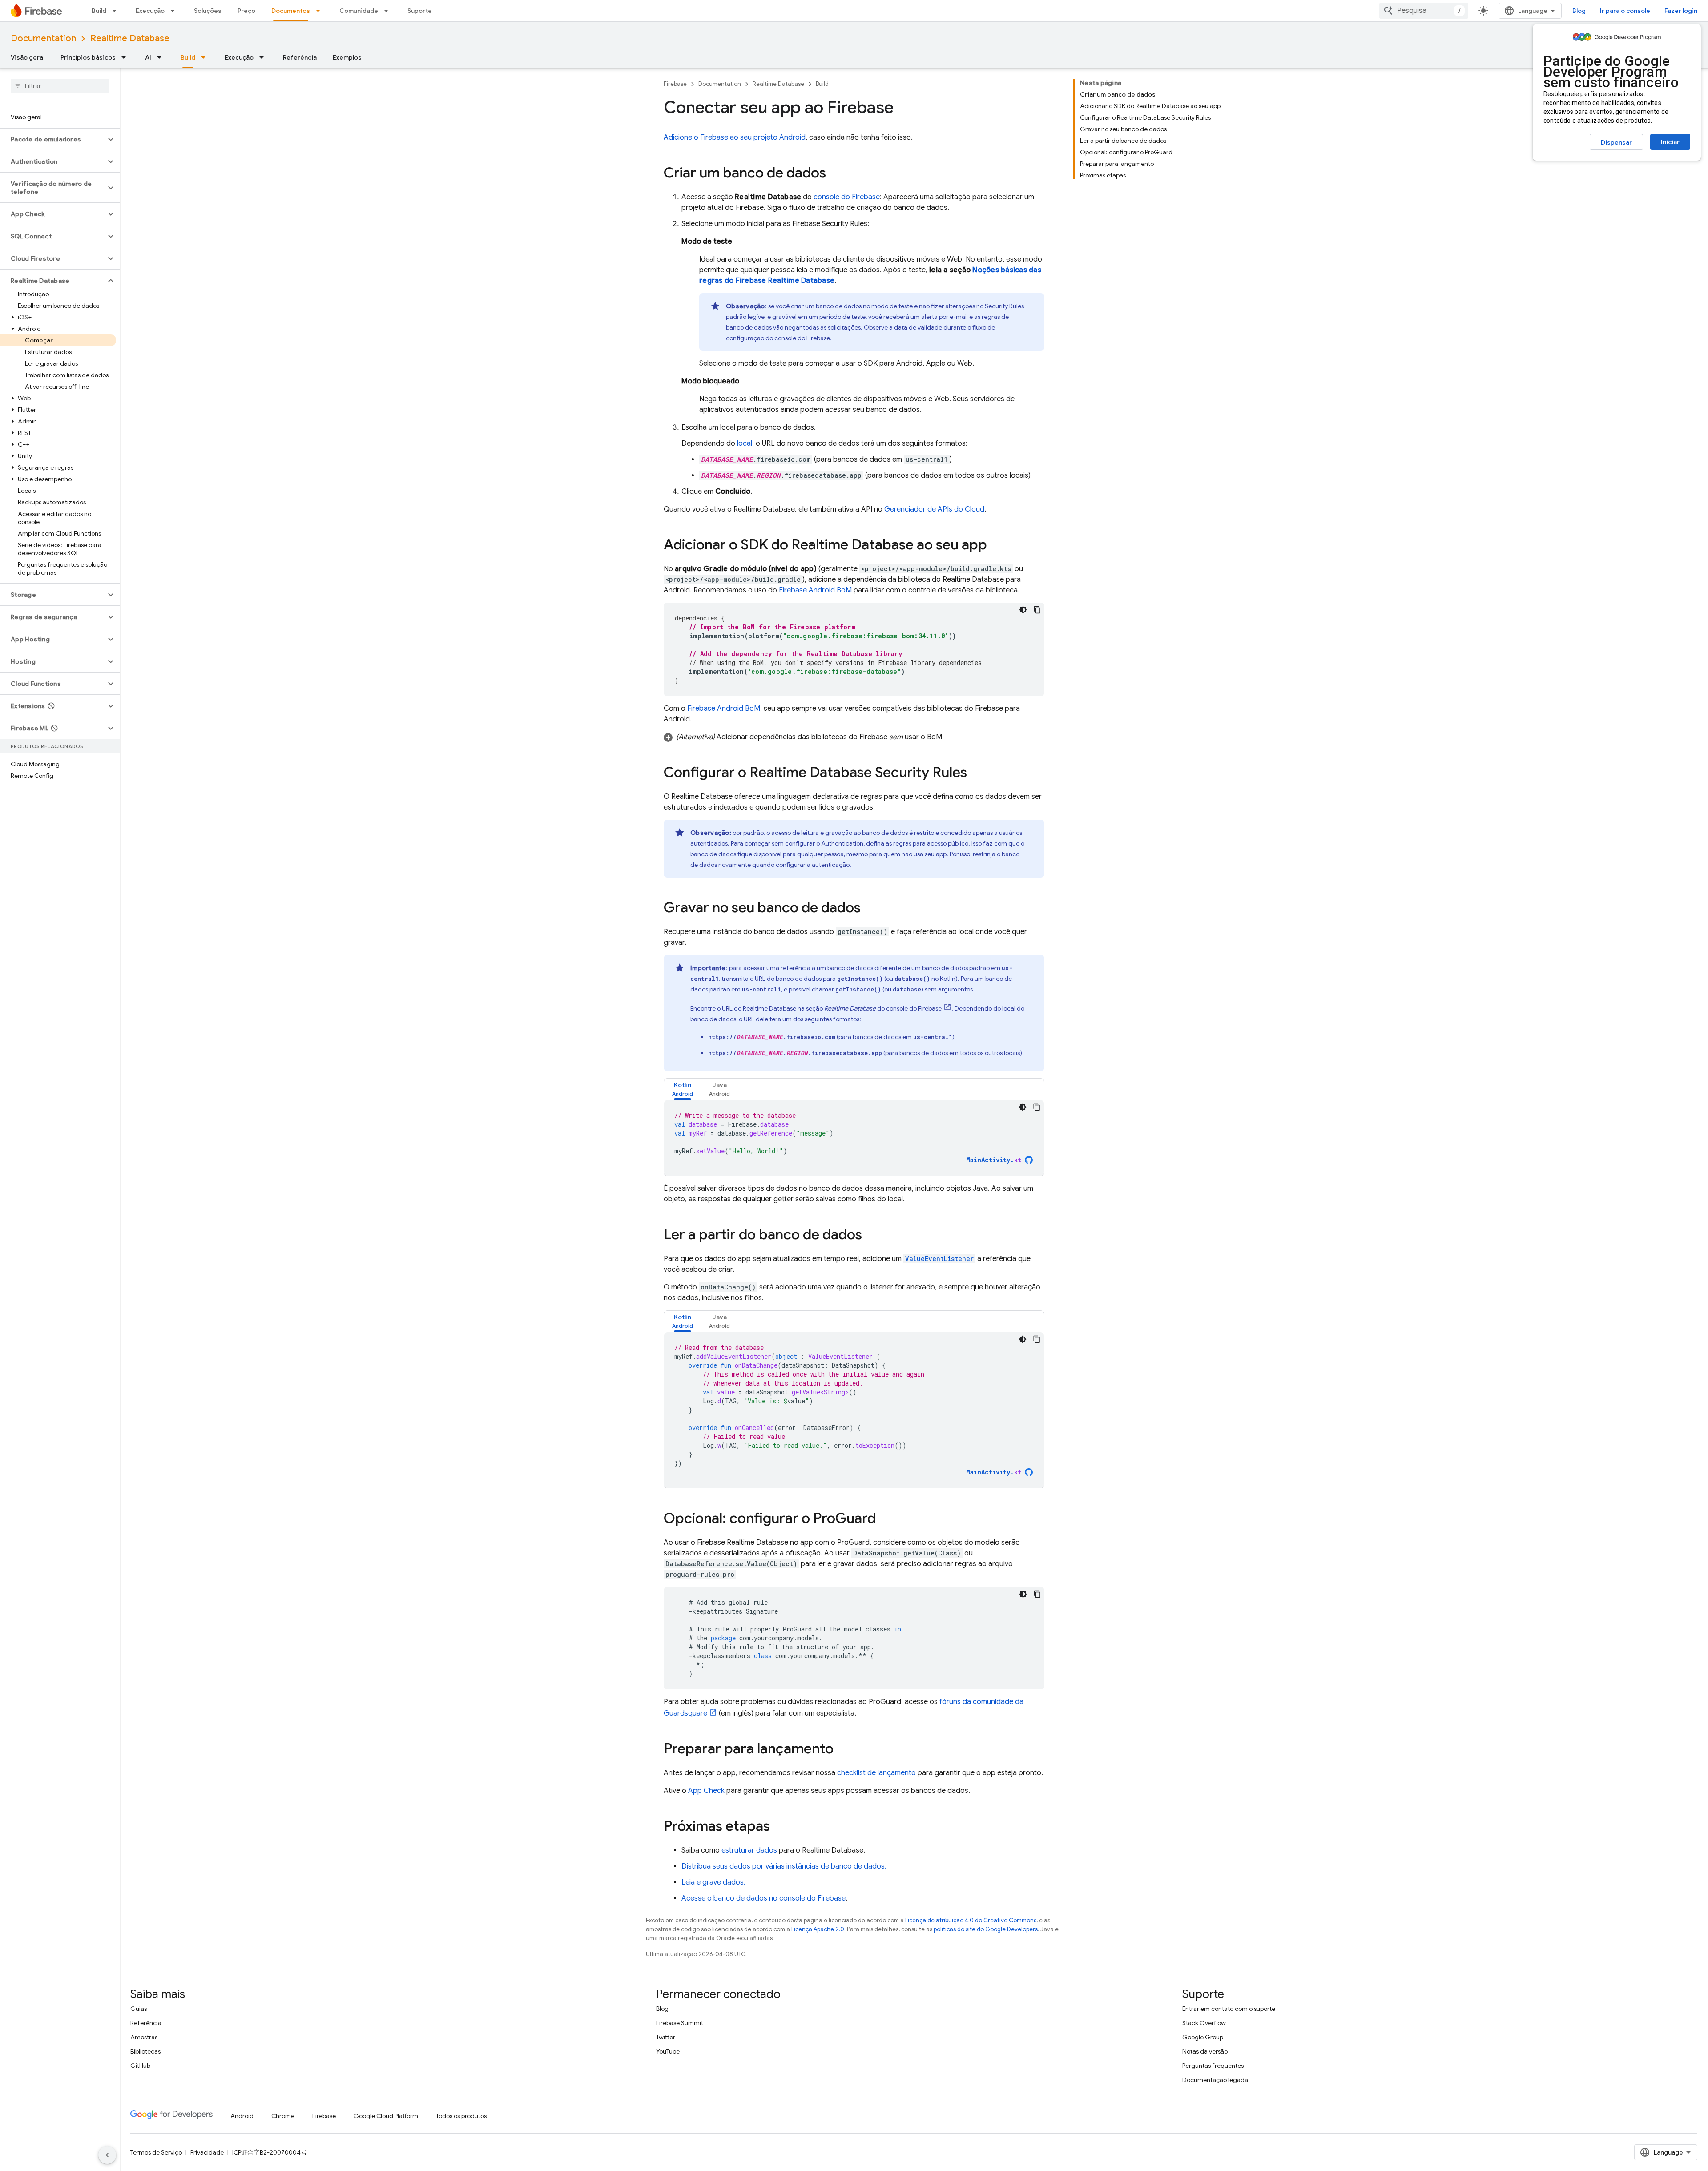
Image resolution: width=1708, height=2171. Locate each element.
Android (242, 2116)
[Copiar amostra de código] (1037, 610)
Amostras (144, 2037)
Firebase (675, 84)
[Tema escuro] (1023, 610)
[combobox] (1424, 11)
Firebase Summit (680, 2023)
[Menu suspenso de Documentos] (321, 11)
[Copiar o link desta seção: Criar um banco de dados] (835, 174)
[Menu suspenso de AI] (162, 57)
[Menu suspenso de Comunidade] (389, 11)
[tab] (683, 1089)
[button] (53, 139)
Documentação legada (1215, 2080)
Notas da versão (1205, 2051)
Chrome (283, 2116)
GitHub (140, 2066)
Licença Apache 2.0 (818, 1929)
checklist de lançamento (876, 1773)
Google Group (1203, 2037)
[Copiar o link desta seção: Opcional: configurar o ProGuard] (885, 1519)
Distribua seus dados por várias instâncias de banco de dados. (784, 1866)
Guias (139, 2009)
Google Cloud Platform (386, 2116)
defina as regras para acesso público (917, 843)
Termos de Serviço (156, 2152)
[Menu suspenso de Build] (117, 11)
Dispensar (1616, 142)
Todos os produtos (461, 2116)
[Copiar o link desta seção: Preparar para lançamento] (842, 1750)
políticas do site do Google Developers (986, 1929)
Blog (1579, 11)
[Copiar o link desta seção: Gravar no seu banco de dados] (870, 909)
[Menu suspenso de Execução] (175, 11)
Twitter (666, 2037)
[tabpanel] (854, 1138)
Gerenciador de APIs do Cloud (934, 509)
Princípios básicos (88, 57)
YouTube (668, 2051)
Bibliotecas (145, 2051)
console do (847, 197)
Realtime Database (130, 38)
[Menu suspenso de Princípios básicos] (126, 57)
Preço (246, 11)
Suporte (420, 11)
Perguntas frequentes (1213, 2066)
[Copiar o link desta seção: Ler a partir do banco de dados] (871, 1236)
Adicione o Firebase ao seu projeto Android (735, 137)
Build (99, 11)
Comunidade (359, 11)
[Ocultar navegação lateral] (107, 2155)
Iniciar (1670, 142)
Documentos (291, 11)
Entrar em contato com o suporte (1229, 2009)
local (745, 443)
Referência (300, 57)
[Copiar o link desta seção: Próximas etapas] (779, 1827)
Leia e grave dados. (713, 1882)
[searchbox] (60, 86)
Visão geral (28, 57)
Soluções (208, 11)
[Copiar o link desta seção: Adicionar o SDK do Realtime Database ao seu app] (996, 546)
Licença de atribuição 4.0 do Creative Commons (971, 1920)
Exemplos (347, 57)
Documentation (43, 38)
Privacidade (207, 2152)
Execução (150, 11)
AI (148, 57)
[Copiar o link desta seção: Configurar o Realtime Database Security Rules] (976, 773)
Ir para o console (1625, 11)
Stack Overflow (1204, 2023)
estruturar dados (749, 1850)
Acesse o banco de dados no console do (763, 1898)
